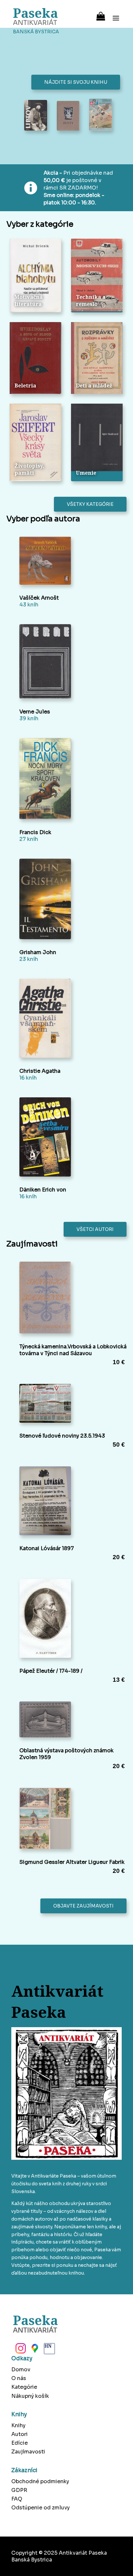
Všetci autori (95, 1229)
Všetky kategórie (90, 504)
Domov (21, 2369)
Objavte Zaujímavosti (83, 1906)
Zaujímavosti (28, 2452)
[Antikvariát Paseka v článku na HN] (49, 2350)
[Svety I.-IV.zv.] (68, 116)
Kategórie (24, 2387)
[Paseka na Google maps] (34, 2350)
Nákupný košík (30, 2396)
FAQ (17, 2499)
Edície (20, 2443)
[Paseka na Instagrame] (20, 2350)
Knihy (18, 2425)
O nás (19, 2378)
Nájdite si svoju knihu (76, 82)
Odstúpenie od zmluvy (41, 2508)
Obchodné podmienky (40, 2481)
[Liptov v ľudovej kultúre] (36, 116)
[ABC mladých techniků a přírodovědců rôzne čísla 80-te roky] (101, 115)
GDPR (19, 2490)
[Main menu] (116, 14)
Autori (20, 2434)
